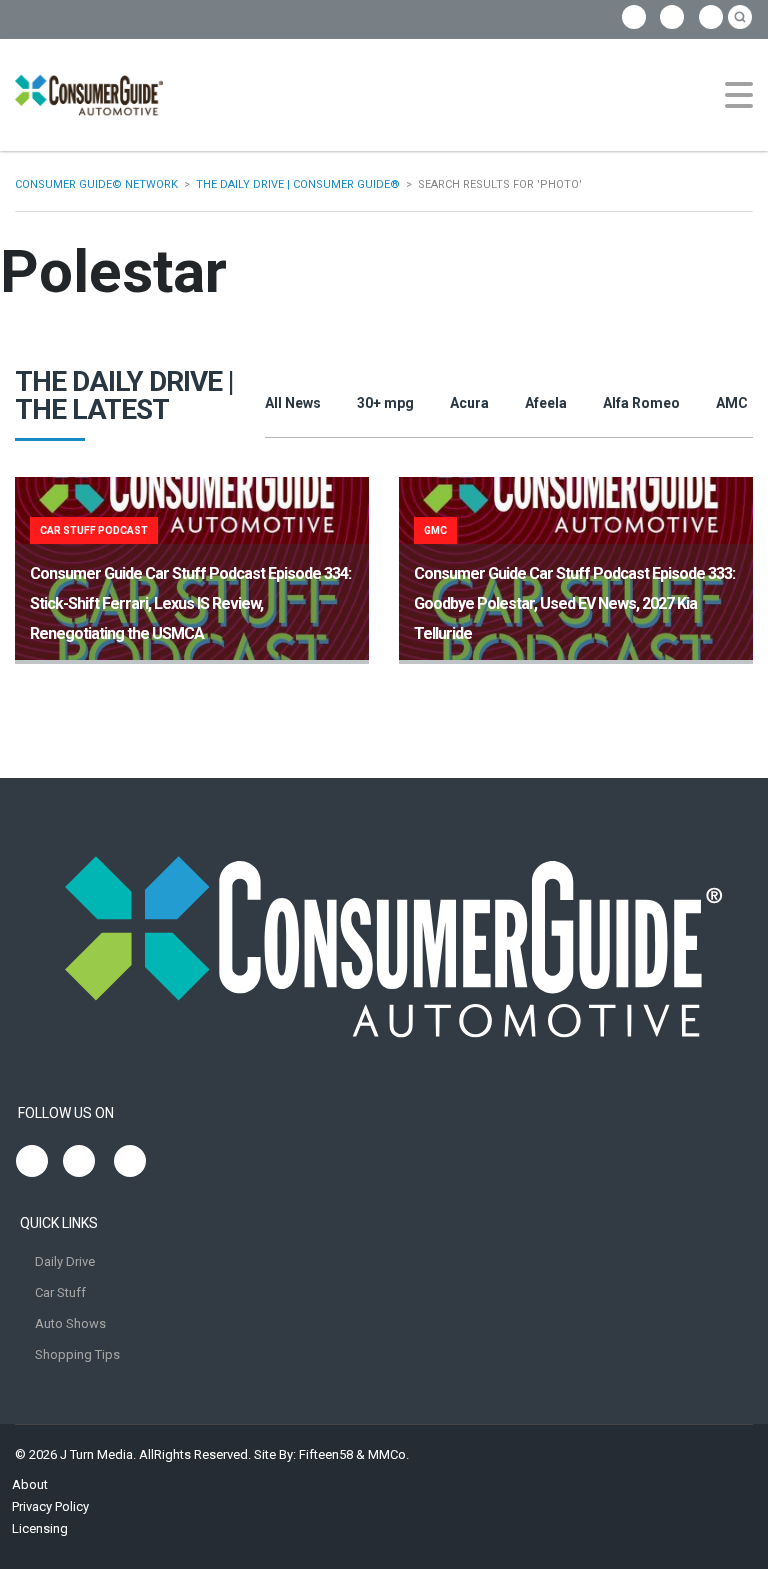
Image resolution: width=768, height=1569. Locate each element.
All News (293, 403)
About (30, 1484)
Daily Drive (65, 1261)
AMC (732, 403)
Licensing (40, 1528)
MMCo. (388, 1454)
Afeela (546, 403)
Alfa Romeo (641, 403)
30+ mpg (385, 403)
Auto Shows (70, 1323)
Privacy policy (50, 1506)
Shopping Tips (77, 1354)
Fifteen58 (326, 1454)
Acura (469, 403)
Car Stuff (60, 1292)
